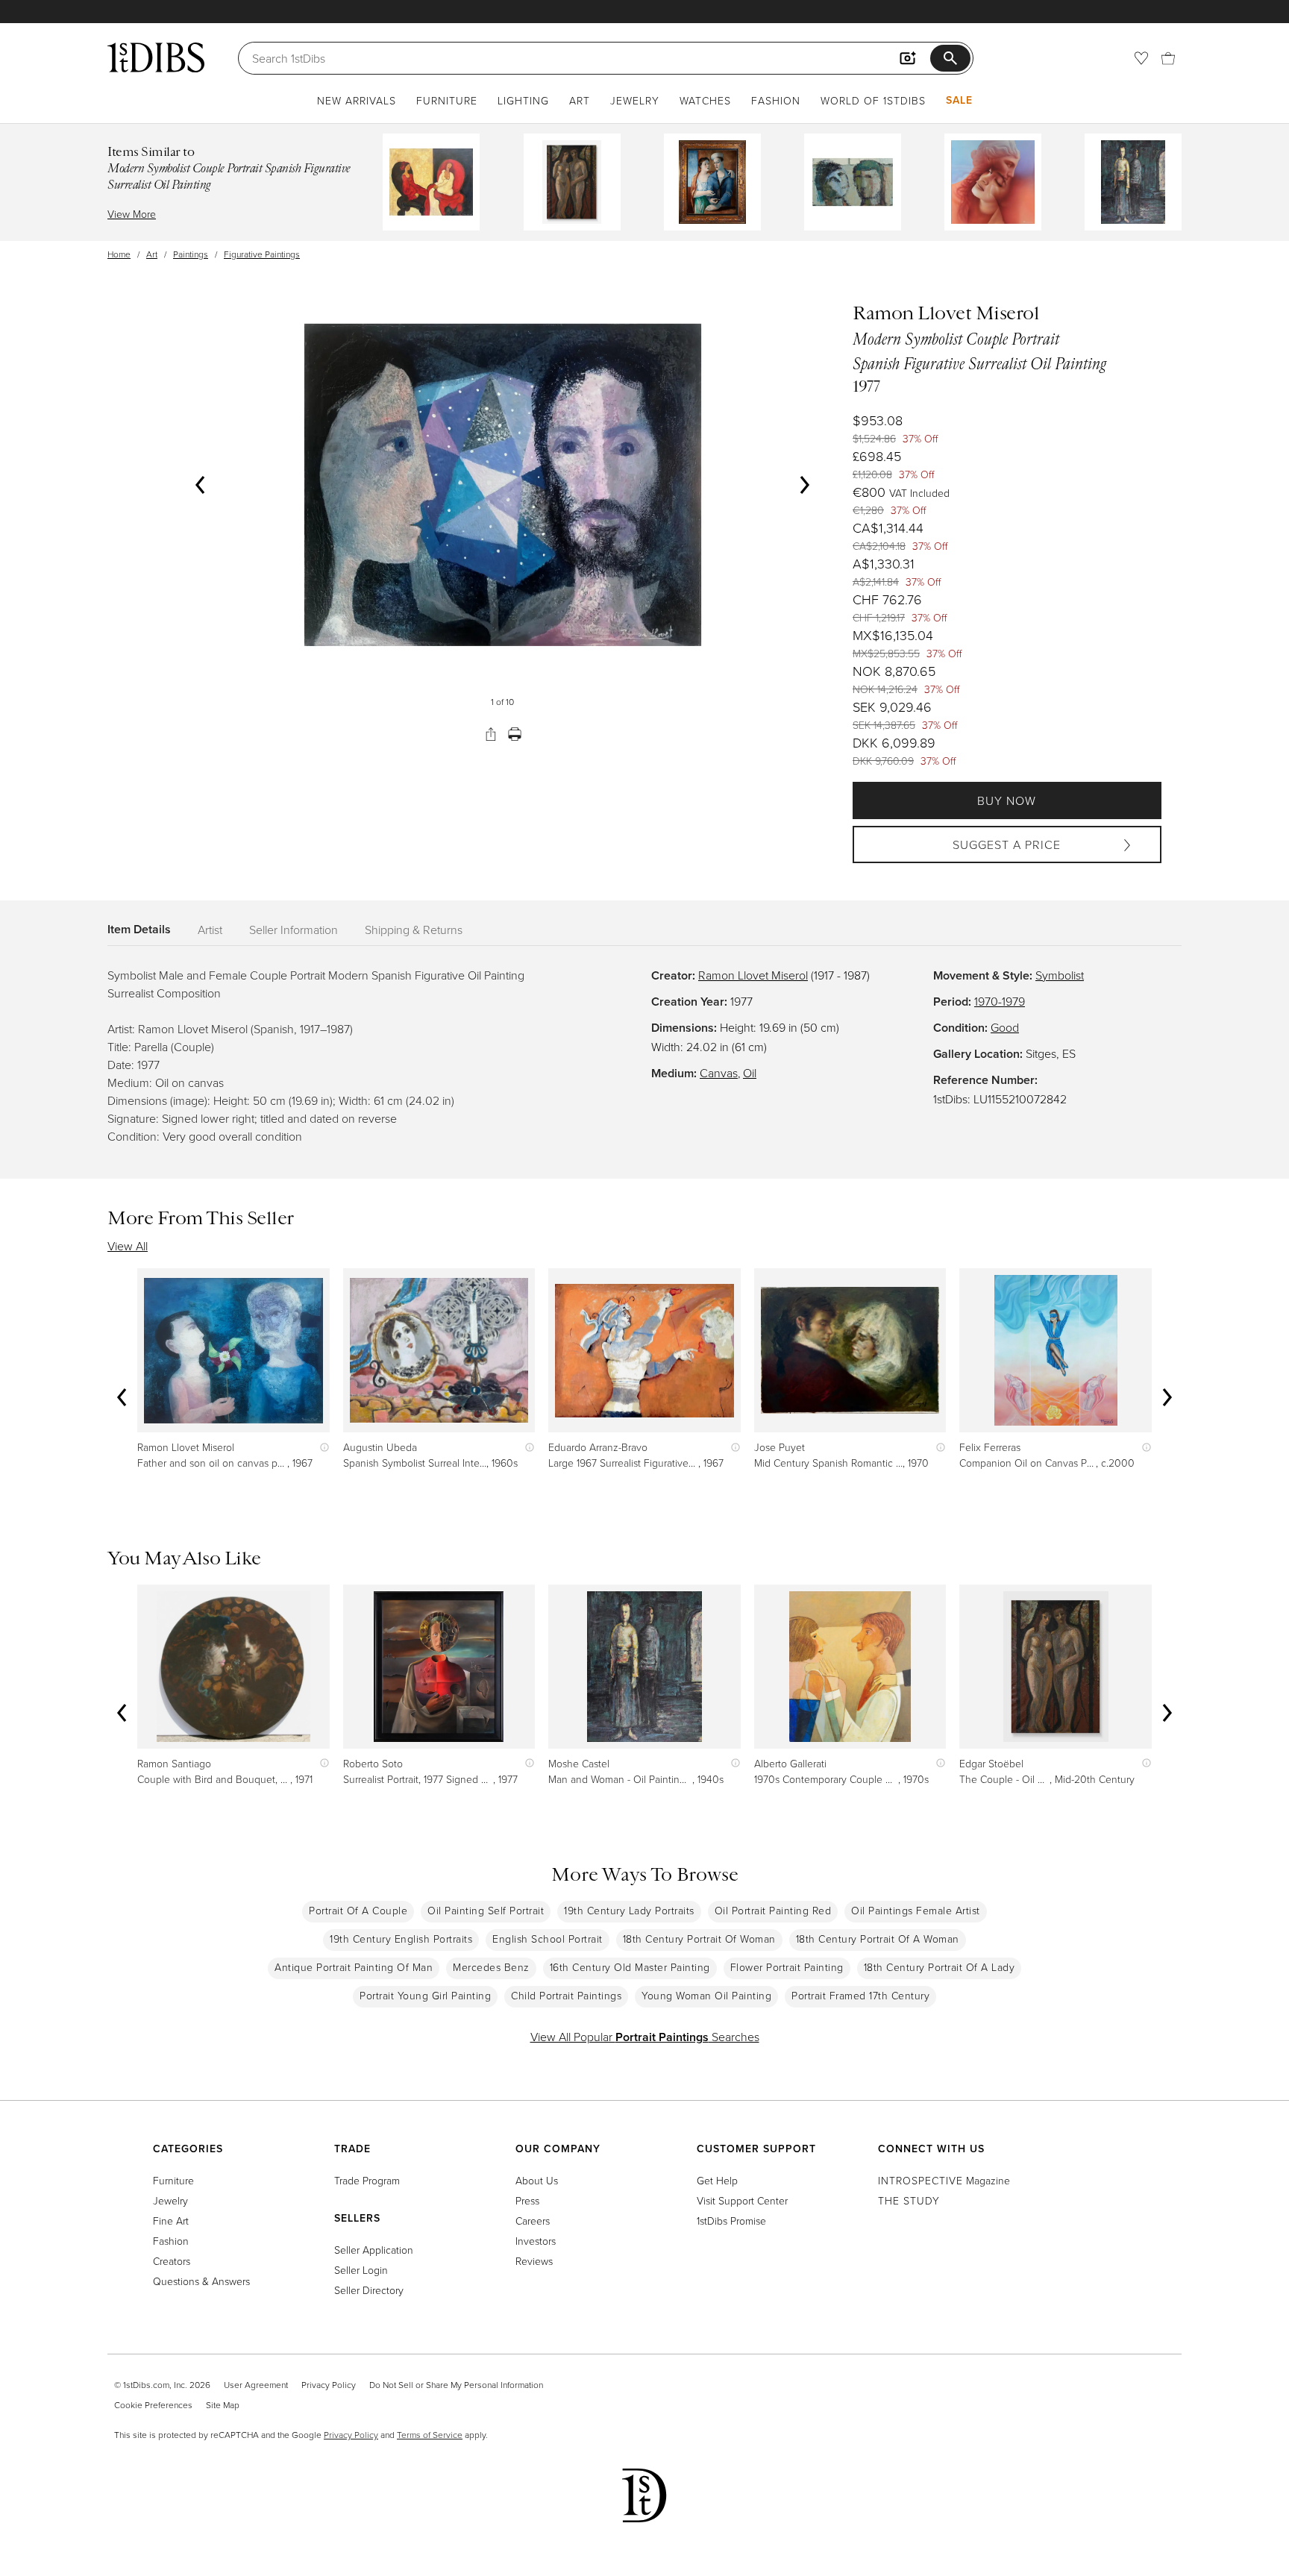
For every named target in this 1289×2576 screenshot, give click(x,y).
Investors (536, 2241)
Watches (705, 100)
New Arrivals (357, 100)
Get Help (717, 2180)
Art (580, 100)
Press (527, 2200)
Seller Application (374, 2250)
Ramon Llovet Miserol (753, 975)
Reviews (534, 2261)
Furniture (447, 100)
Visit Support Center (742, 2200)
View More (132, 214)
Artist (210, 930)
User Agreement (256, 2385)
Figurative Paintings (262, 254)
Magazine (944, 2180)
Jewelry (635, 100)
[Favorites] (1141, 58)
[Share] (491, 734)
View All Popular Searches (645, 2037)
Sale (959, 100)
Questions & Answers (201, 2281)
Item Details (139, 929)
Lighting (523, 100)
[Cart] (1168, 58)
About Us (537, 2180)
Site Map (223, 2405)
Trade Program (367, 2180)
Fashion (776, 100)
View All (128, 1246)
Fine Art (171, 2221)
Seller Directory (369, 2290)
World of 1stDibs (873, 100)
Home (119, 254)
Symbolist (1060, 975)
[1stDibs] (156, 57)
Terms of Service (430, 2435)
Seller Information (294, 930)
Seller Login (361, 2270)
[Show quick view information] (321, 1447)
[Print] (515, 734)
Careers (533, 2221)
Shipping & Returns (414, 930)
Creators (172, 2261)
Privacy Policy (329, 2385)
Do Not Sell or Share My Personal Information (456, 2385)
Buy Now (1007, 800)
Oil (750, 1073)
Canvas (719, 1073)
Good (1005, 1027)
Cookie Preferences (153, 2405)
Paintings (191, 254)
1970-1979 (1000, 1001)
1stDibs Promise (731, 2221)
